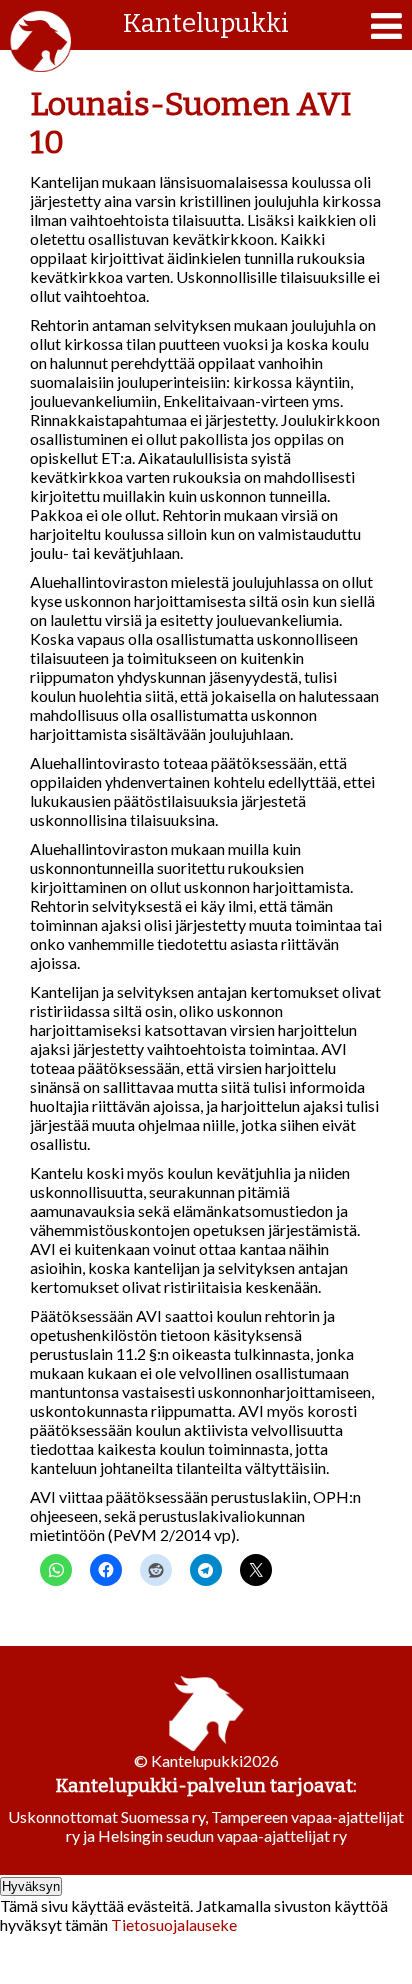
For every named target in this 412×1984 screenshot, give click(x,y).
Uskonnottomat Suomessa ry (106, 1816)
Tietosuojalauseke (174, 1924)
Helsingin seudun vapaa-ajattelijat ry (222, 1835)
